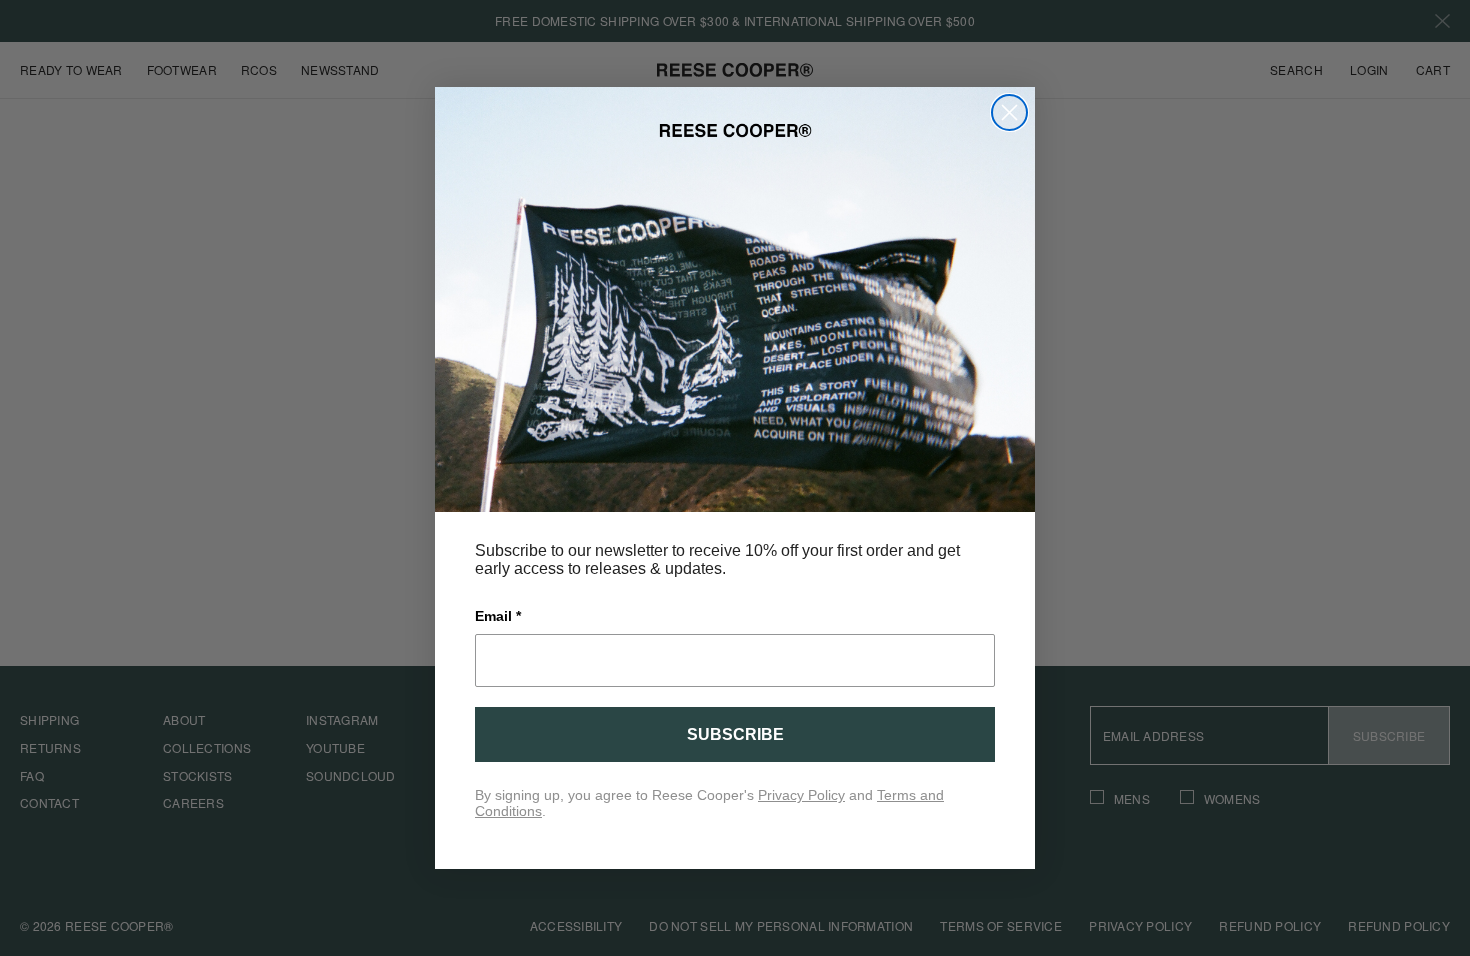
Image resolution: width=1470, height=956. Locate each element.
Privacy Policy (801, 795)
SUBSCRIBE (735, 734)
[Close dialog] (1009, 112)
